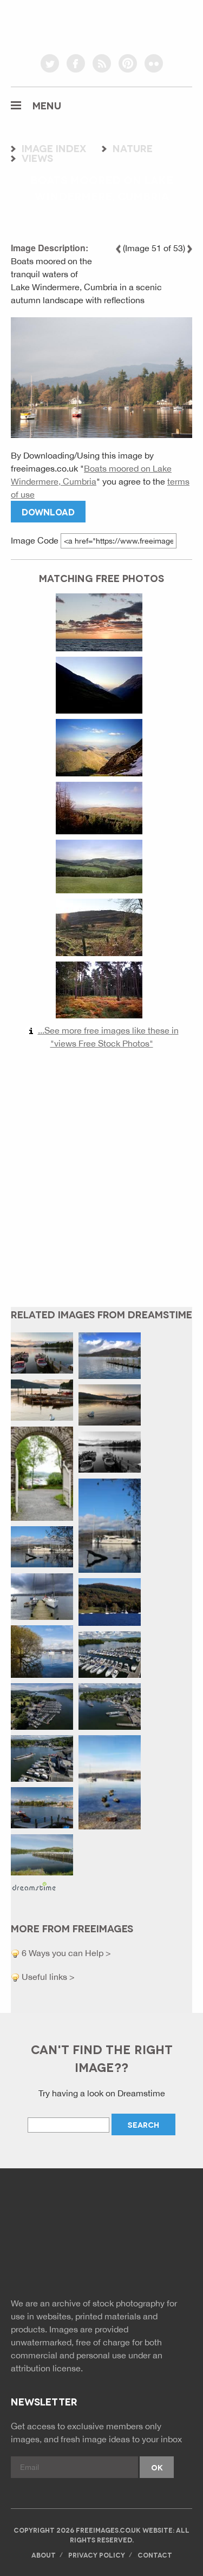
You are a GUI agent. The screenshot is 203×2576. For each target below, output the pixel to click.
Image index (54, 148)
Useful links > (47, 1977)
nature (133, 148)
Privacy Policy (97, 2555)
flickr (154, 63)
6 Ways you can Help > (65, 1953)
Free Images (70, 2216)
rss (102, 63)
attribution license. (47, 2368)
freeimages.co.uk (102, 24)
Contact (155, 2555)
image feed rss (126, 2260)
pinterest (128, 63)
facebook (76, 63)
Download (48, 511)
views (37, 158)
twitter (50, 63)
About (44, 2555)
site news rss (101, 2260)
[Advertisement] (101, 1186)
